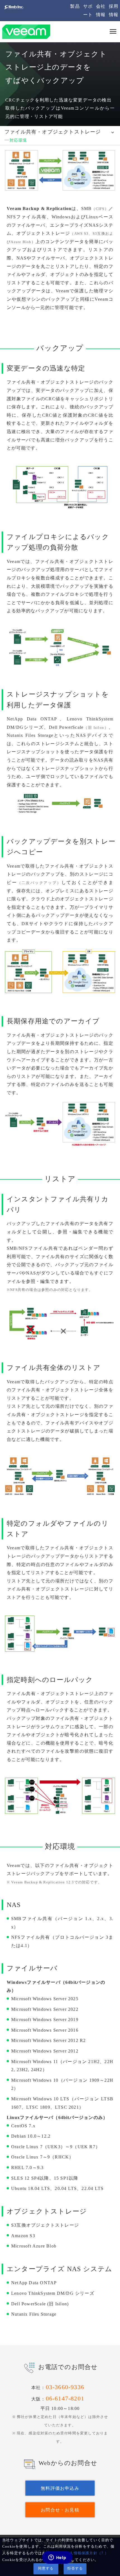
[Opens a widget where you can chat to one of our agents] (57, 2558)
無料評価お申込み (60, 2488)
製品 (75, 6)
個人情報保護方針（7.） (87, 2553)
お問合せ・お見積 (60, 2510)
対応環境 (18, 140)
